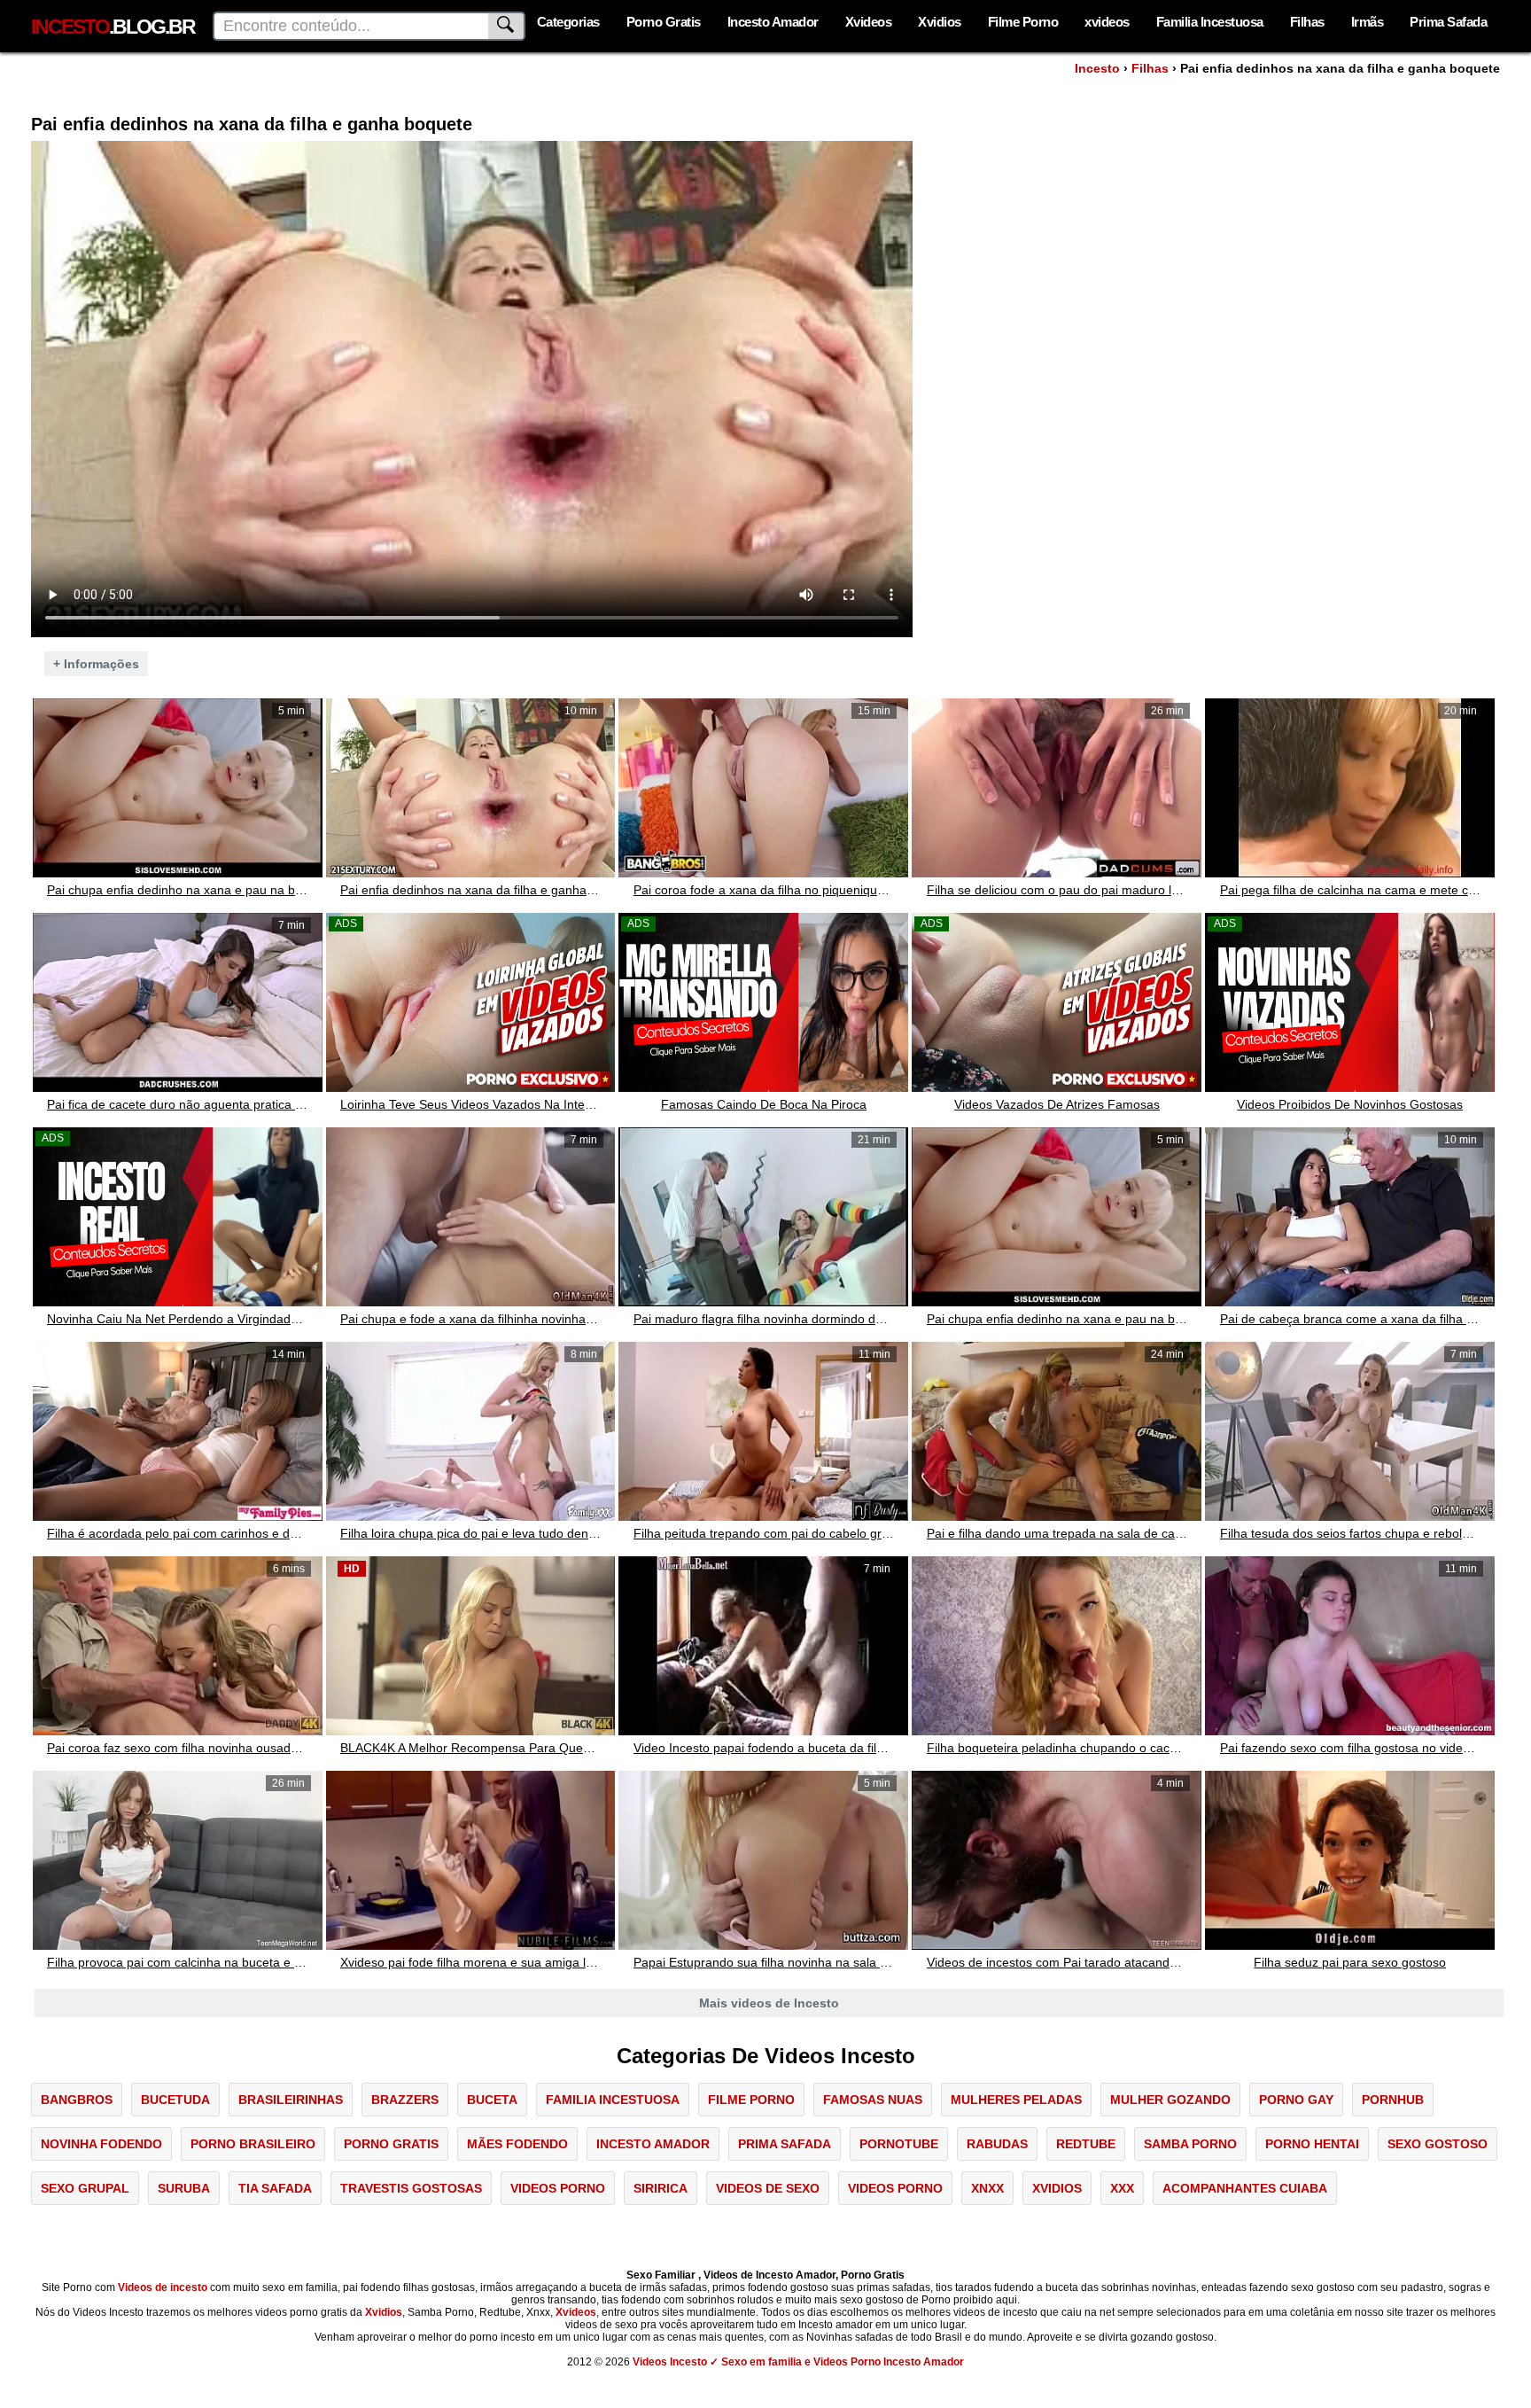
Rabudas (997, 2144)
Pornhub (1393, 2100)
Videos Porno (558, 2188)
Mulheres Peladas (1016, 2100)
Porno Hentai (1312, 2144)
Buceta (492, 2100)
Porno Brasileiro (253, 2144)
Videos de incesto (163, 2287)
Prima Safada (1448, 22)
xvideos (1107, 22)
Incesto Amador (773, 22)
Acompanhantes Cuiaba (1245, 2188)
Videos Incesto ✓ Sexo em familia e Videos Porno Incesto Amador (798, 2362)
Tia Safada (275, 2188)
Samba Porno (1190, 2144)
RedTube (1086, 2144)
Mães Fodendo (517, 2144)
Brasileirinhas (291, 2100)
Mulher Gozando (1170, 2100)
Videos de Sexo (768, 2188)
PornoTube (899, 2144)
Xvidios (940, 22)
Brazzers (405, 2100)
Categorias (568, 22)
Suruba (184, 2188)
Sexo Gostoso (1438, 2144)
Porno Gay (1296, 2100)
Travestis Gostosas (411, 2188)
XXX (1122, 2188)
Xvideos (869, 22)
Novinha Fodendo (101, 2144)
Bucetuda (175, 2100)
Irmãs (1368, 22)
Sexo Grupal (85, 2188)
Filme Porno (1023, 22)
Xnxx (987, 2188)
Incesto (1097, 68)
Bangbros (77, 2100)
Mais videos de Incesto (769, 2003)
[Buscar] (507, 26)
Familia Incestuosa (1210, 22)
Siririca (661, 2188)
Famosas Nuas (873, 2100)
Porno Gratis (664, 22)
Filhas (1307, 22)
